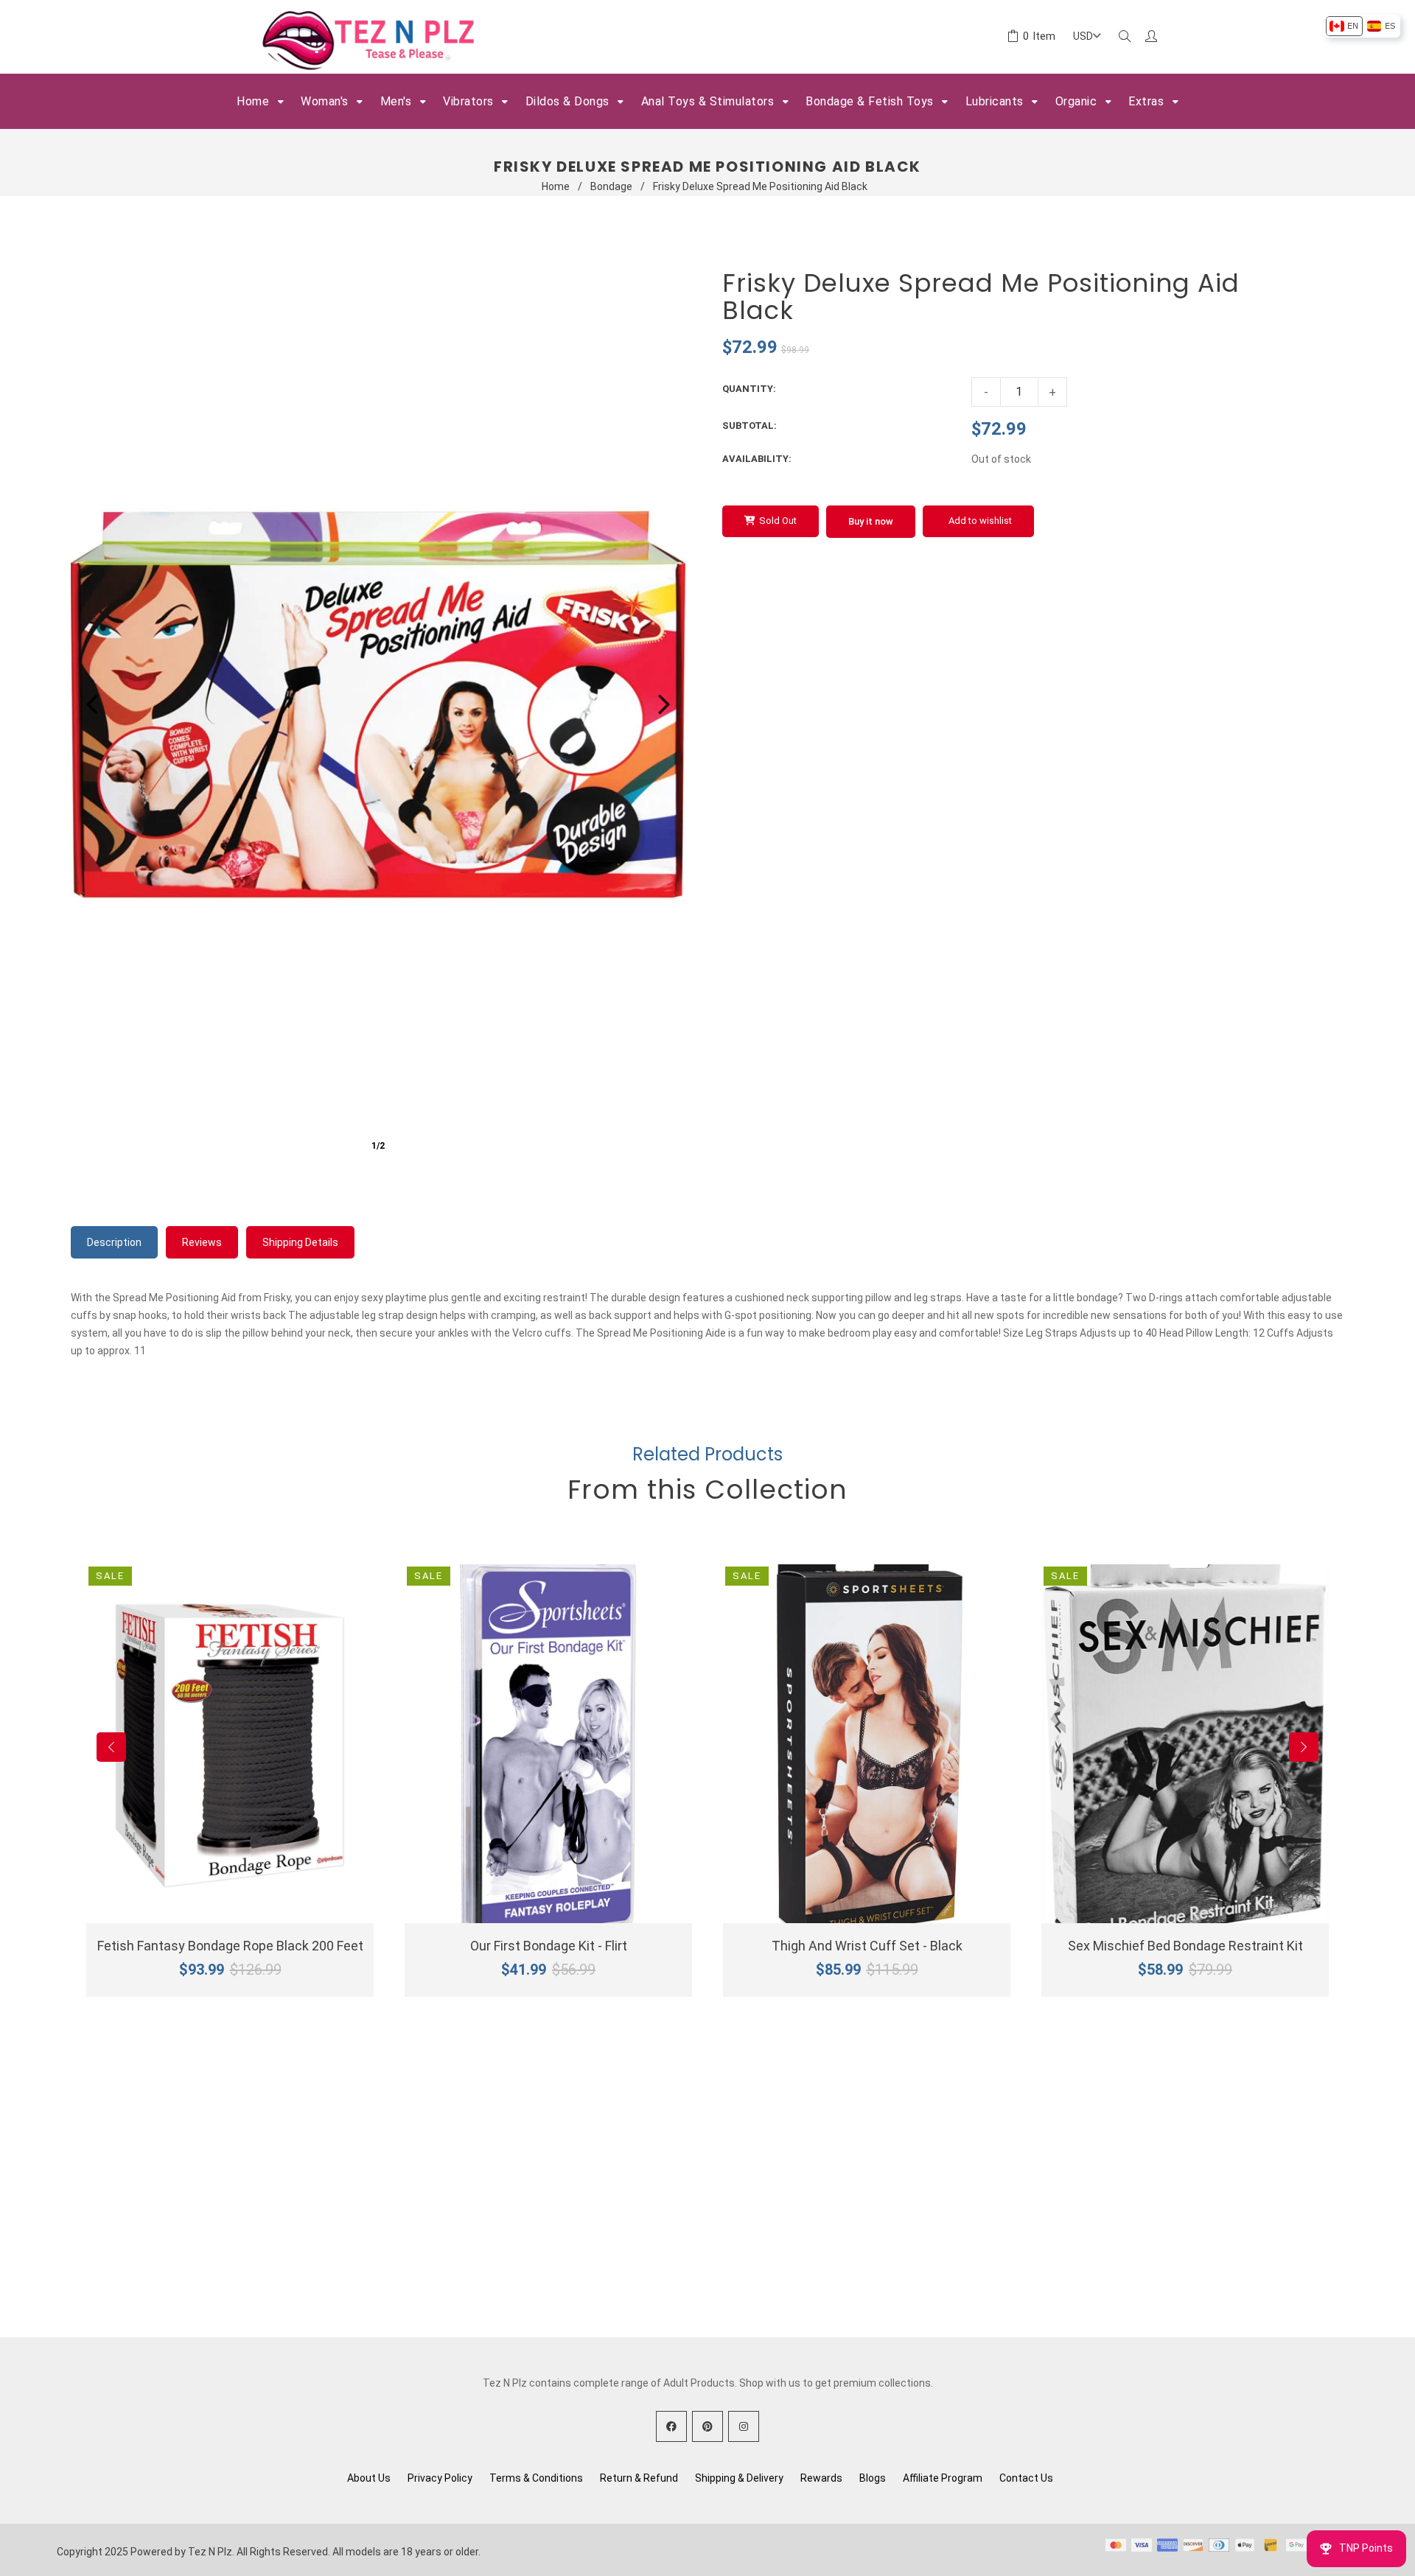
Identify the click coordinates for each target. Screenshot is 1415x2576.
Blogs (873, 2478)
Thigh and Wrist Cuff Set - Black (867, 1946)
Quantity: (749, 389)
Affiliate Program (943, 2478)
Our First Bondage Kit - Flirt (549, 1946)
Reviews (202, 1242)
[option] (1344, 26)
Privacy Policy (440, 2478)
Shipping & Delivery (739, 2478)
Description (114, 1242)
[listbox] (1362, 26)
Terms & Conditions (536, 2478)
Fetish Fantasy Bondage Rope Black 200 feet (230, 1946)
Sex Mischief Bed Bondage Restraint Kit (1185, 1946)
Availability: (757, 459)
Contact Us (1026, 2478)
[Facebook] (671, 2426)
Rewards (821, 2478)
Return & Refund (639, 2478)
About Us (369, 2478)
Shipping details (300, 1242)
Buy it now (871, 521)
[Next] (664, 704)
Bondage (611, 186)
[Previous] (92, 704)
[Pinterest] (707, 2426)
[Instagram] (744, 2426)
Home (556, 186)
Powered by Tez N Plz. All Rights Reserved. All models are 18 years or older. (305, 2552)
